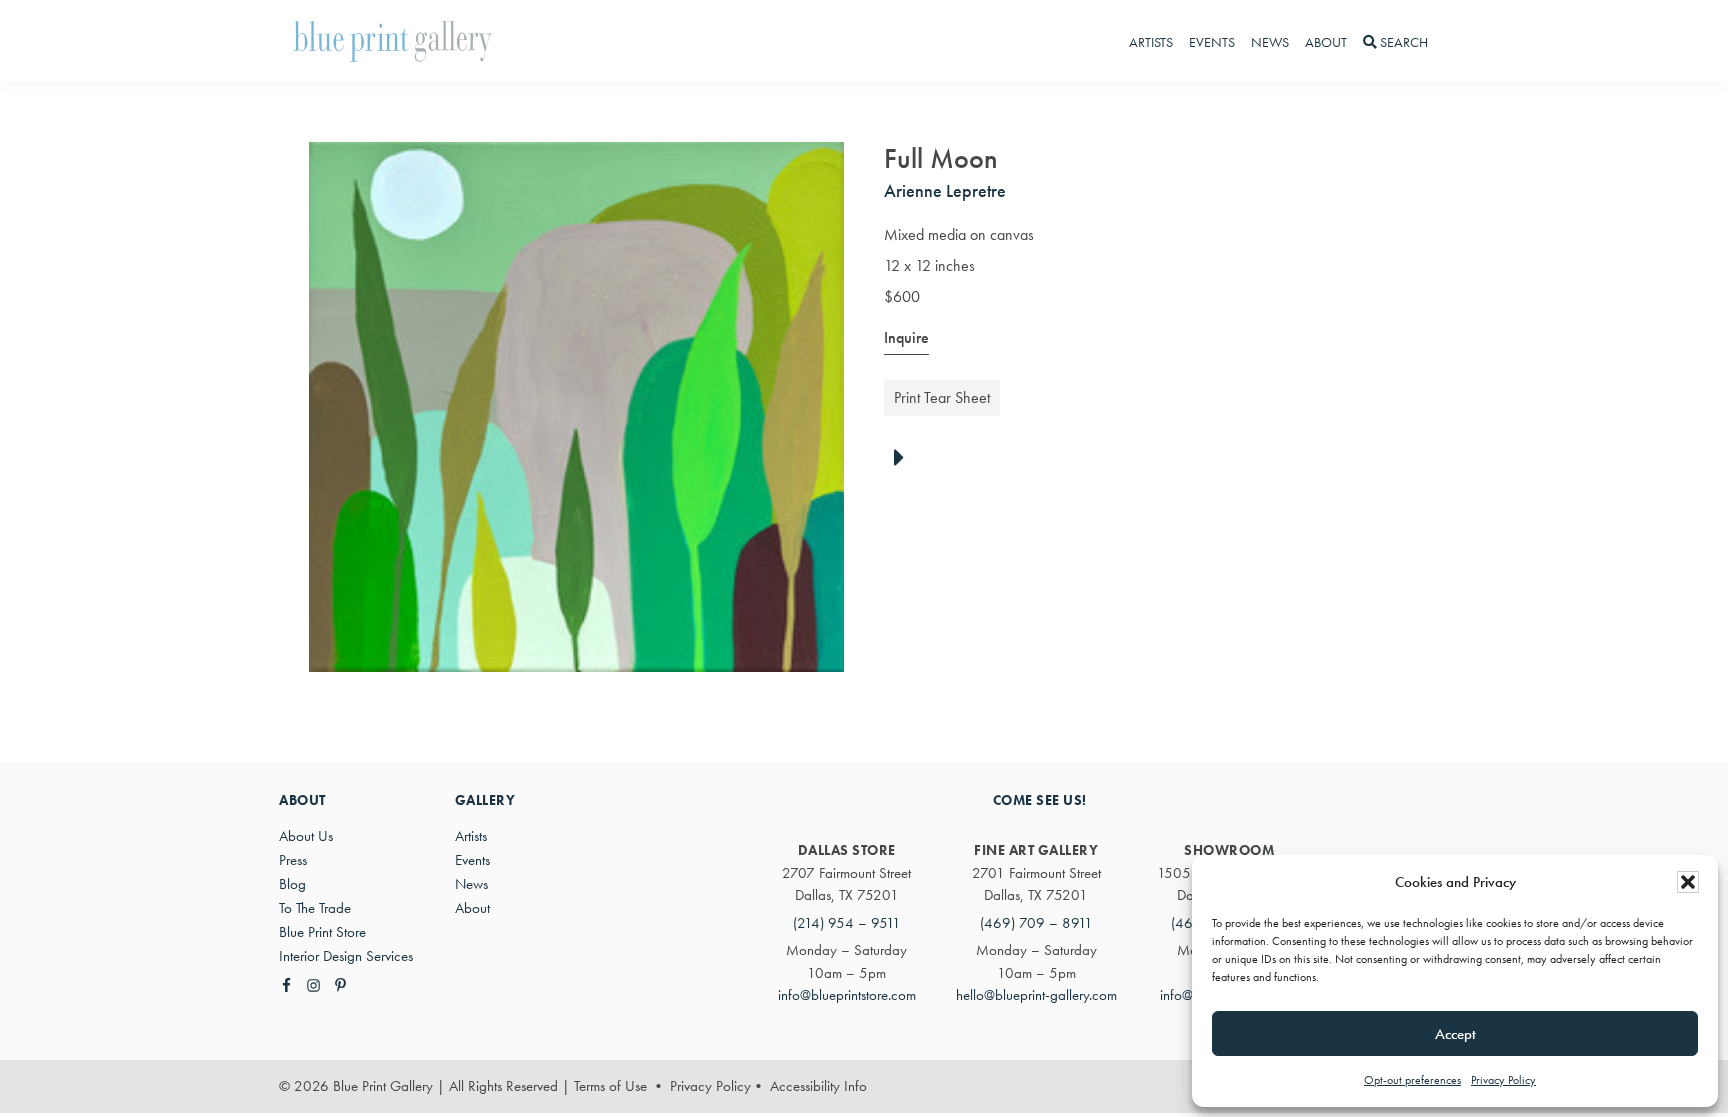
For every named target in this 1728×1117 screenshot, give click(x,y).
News (471, 884)
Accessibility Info (818, 1086)
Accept (1455, 1034)
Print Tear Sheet (942, 397)
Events (472, 860)
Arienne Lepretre (945, 190)
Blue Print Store (322, 932)
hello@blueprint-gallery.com (1036, 995)
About (472, 908)
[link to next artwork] (904, 459)
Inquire (906, 337)
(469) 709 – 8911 (1036, 923)
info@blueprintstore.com (847, 995)
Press (293, 860)
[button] (1688, 882)
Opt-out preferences (1412, 1080)
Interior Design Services (346, 956)
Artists (471, 836)
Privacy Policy (1503, 1080)
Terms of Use (610, 1086)
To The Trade (315, 908)
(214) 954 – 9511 (847, 923)
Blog (292, 884)
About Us (306, 836)
